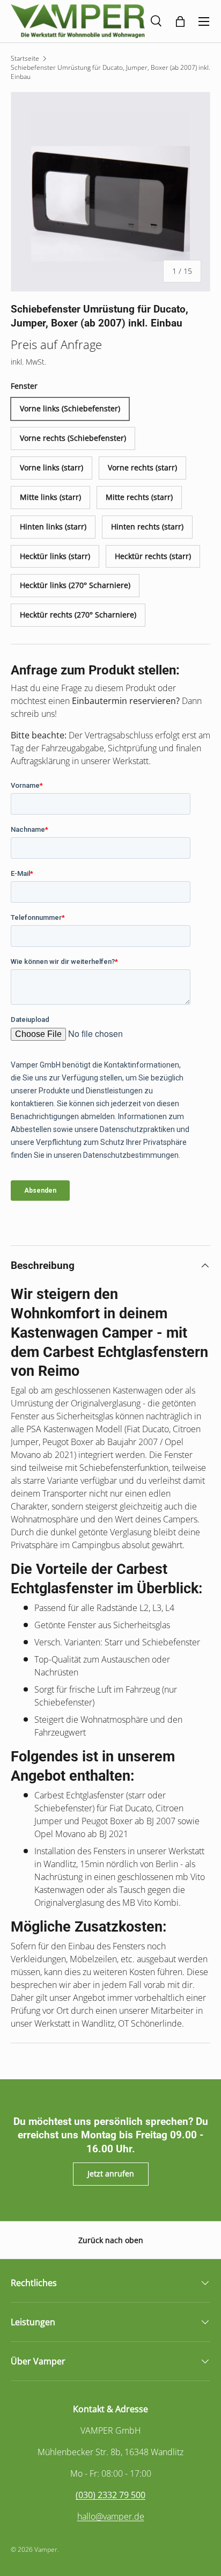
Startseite (25, 58)
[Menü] (204, 21)
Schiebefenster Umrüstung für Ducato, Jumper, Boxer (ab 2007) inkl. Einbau (110, 72)
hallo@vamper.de (111, 2516)
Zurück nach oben (111, 2240)
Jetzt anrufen (111, 2174)
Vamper (46, 2549)
